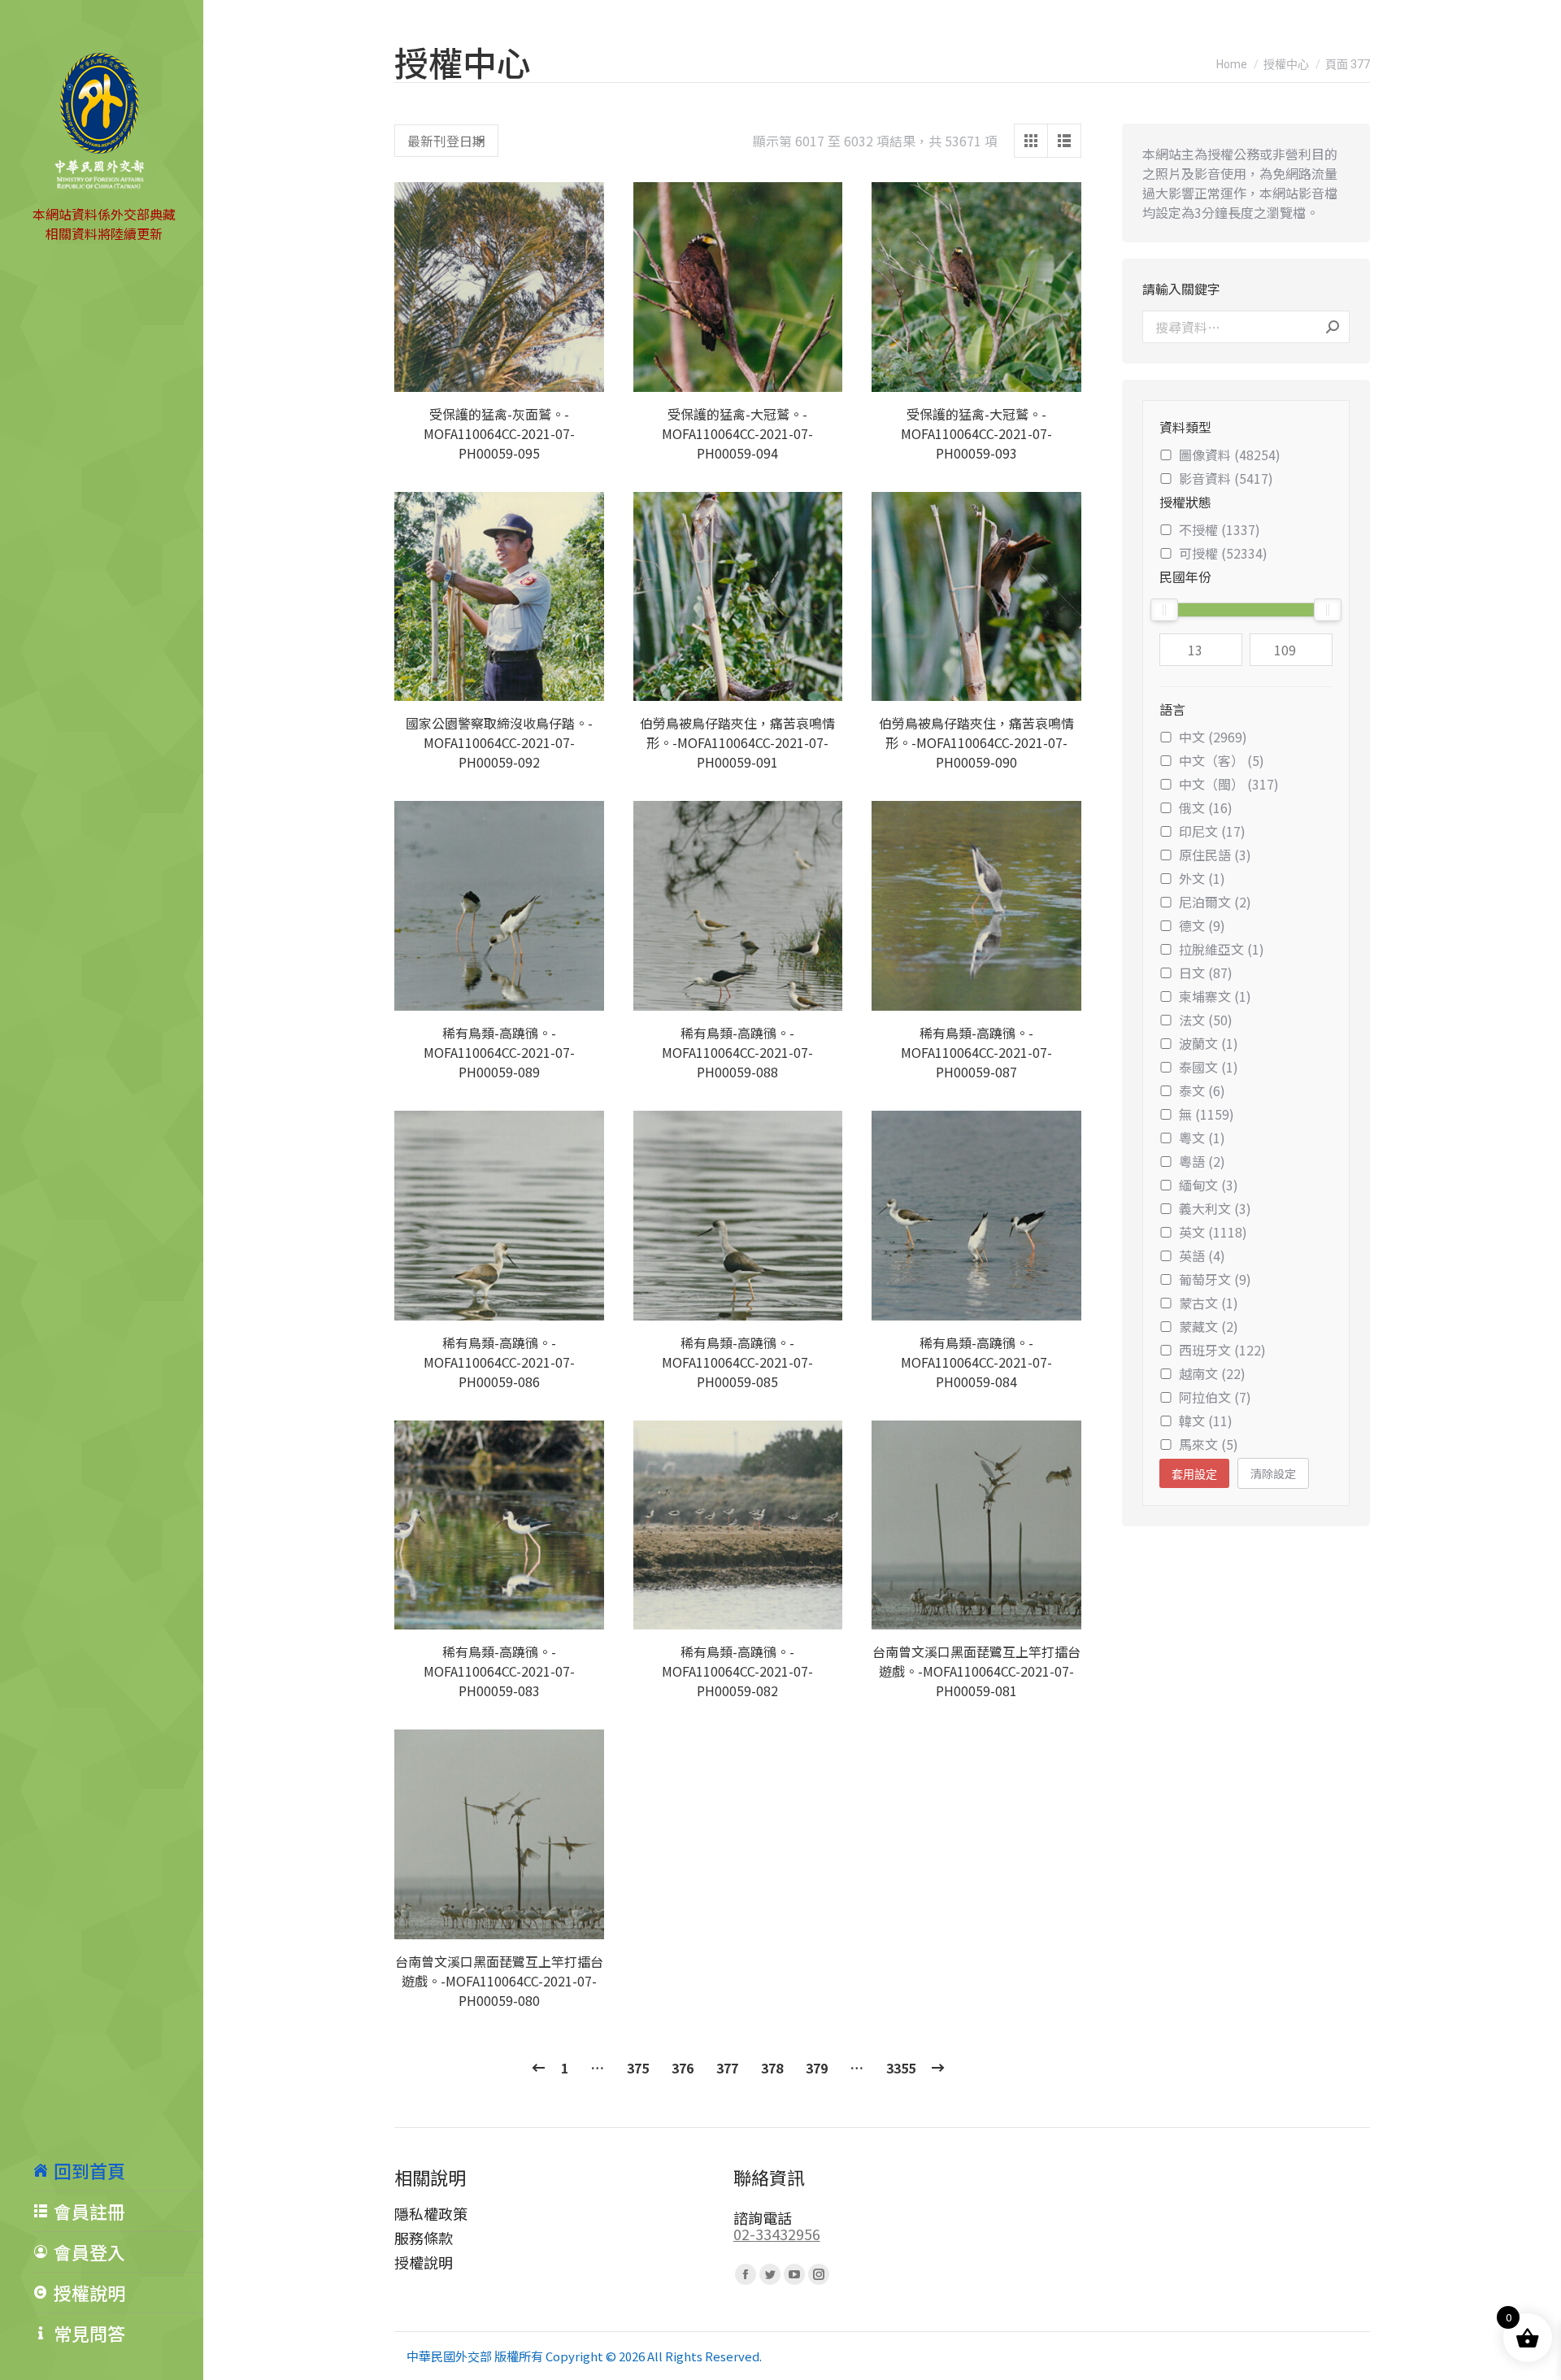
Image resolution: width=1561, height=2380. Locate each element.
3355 (901, 2068)
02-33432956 (777, 2234)
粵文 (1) (1202, 1138)
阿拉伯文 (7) (1215, 1397)
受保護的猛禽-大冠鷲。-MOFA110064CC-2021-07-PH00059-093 (976, 433)
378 (772, 2068)
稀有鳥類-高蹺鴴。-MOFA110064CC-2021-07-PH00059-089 (499, 1052)
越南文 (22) (1212, 1373)
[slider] (1164, 610)
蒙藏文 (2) (1209, 1326)
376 (683, 2068)
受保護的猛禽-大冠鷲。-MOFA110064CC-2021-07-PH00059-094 (737, 433)
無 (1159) (1207, 1114)
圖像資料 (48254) (1230, 455)
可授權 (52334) (1223, 553)
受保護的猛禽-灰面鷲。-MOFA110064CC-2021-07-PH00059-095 (499, 433)
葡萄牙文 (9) (1215, 1279)
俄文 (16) (1206, 807)
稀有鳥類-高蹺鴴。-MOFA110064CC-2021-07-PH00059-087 (976, 1052)
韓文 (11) (1206, 1421)
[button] (583, 371)
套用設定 (1194, 1474)
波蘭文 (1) (1209, 1043)
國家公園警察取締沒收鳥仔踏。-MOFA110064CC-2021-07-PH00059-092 (499, 742)
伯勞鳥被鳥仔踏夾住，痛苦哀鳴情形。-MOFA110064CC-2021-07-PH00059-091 (737, 742)
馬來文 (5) (1209, 1444)
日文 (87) (1206, 972)
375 (638, 2068)
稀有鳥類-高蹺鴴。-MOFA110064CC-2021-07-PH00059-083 (499, 1671)
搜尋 (1333, 327)
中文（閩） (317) (1229, 784)
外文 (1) (1202, 878)
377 (727, 2068)
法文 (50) (1206, 1020)
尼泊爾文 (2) (1215, 902)
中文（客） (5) (1222, 760)
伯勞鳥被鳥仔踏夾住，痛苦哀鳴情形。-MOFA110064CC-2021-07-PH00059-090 (976, 742)
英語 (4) (1202, 1255)
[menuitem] (118, 2170)
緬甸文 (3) (1209, 1185)
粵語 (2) (1202, 1161)
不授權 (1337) (1220, 529)
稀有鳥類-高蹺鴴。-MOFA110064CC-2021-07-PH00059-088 (737, 1052)
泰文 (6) (1202, 1090)
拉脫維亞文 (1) (1222, 949)
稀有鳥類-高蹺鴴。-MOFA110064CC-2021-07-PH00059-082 (737, 1671)
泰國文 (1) (1209, 1067)
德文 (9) (1202, 925)
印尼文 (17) (1212, 831)
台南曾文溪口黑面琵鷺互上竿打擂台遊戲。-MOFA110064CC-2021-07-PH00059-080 (499, 1981)
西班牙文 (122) (1222, 1350)
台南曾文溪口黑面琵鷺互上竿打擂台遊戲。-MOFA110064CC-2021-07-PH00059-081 (976, 1671)
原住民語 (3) (1215, 855)
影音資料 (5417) (1226, 478)
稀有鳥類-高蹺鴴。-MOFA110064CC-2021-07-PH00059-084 (976, 1362)
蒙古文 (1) (1209, 1303)
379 (817, 2068)
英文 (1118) (1213, 1232)
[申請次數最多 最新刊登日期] (446, 141)
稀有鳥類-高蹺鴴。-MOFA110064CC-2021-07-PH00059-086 (499, 1362)
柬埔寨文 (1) (1215, 996)
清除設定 (1273, 1473)
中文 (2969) (1213, 737)
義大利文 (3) (1215, 1208)
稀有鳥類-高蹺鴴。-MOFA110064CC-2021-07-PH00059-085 (737, 1362)
